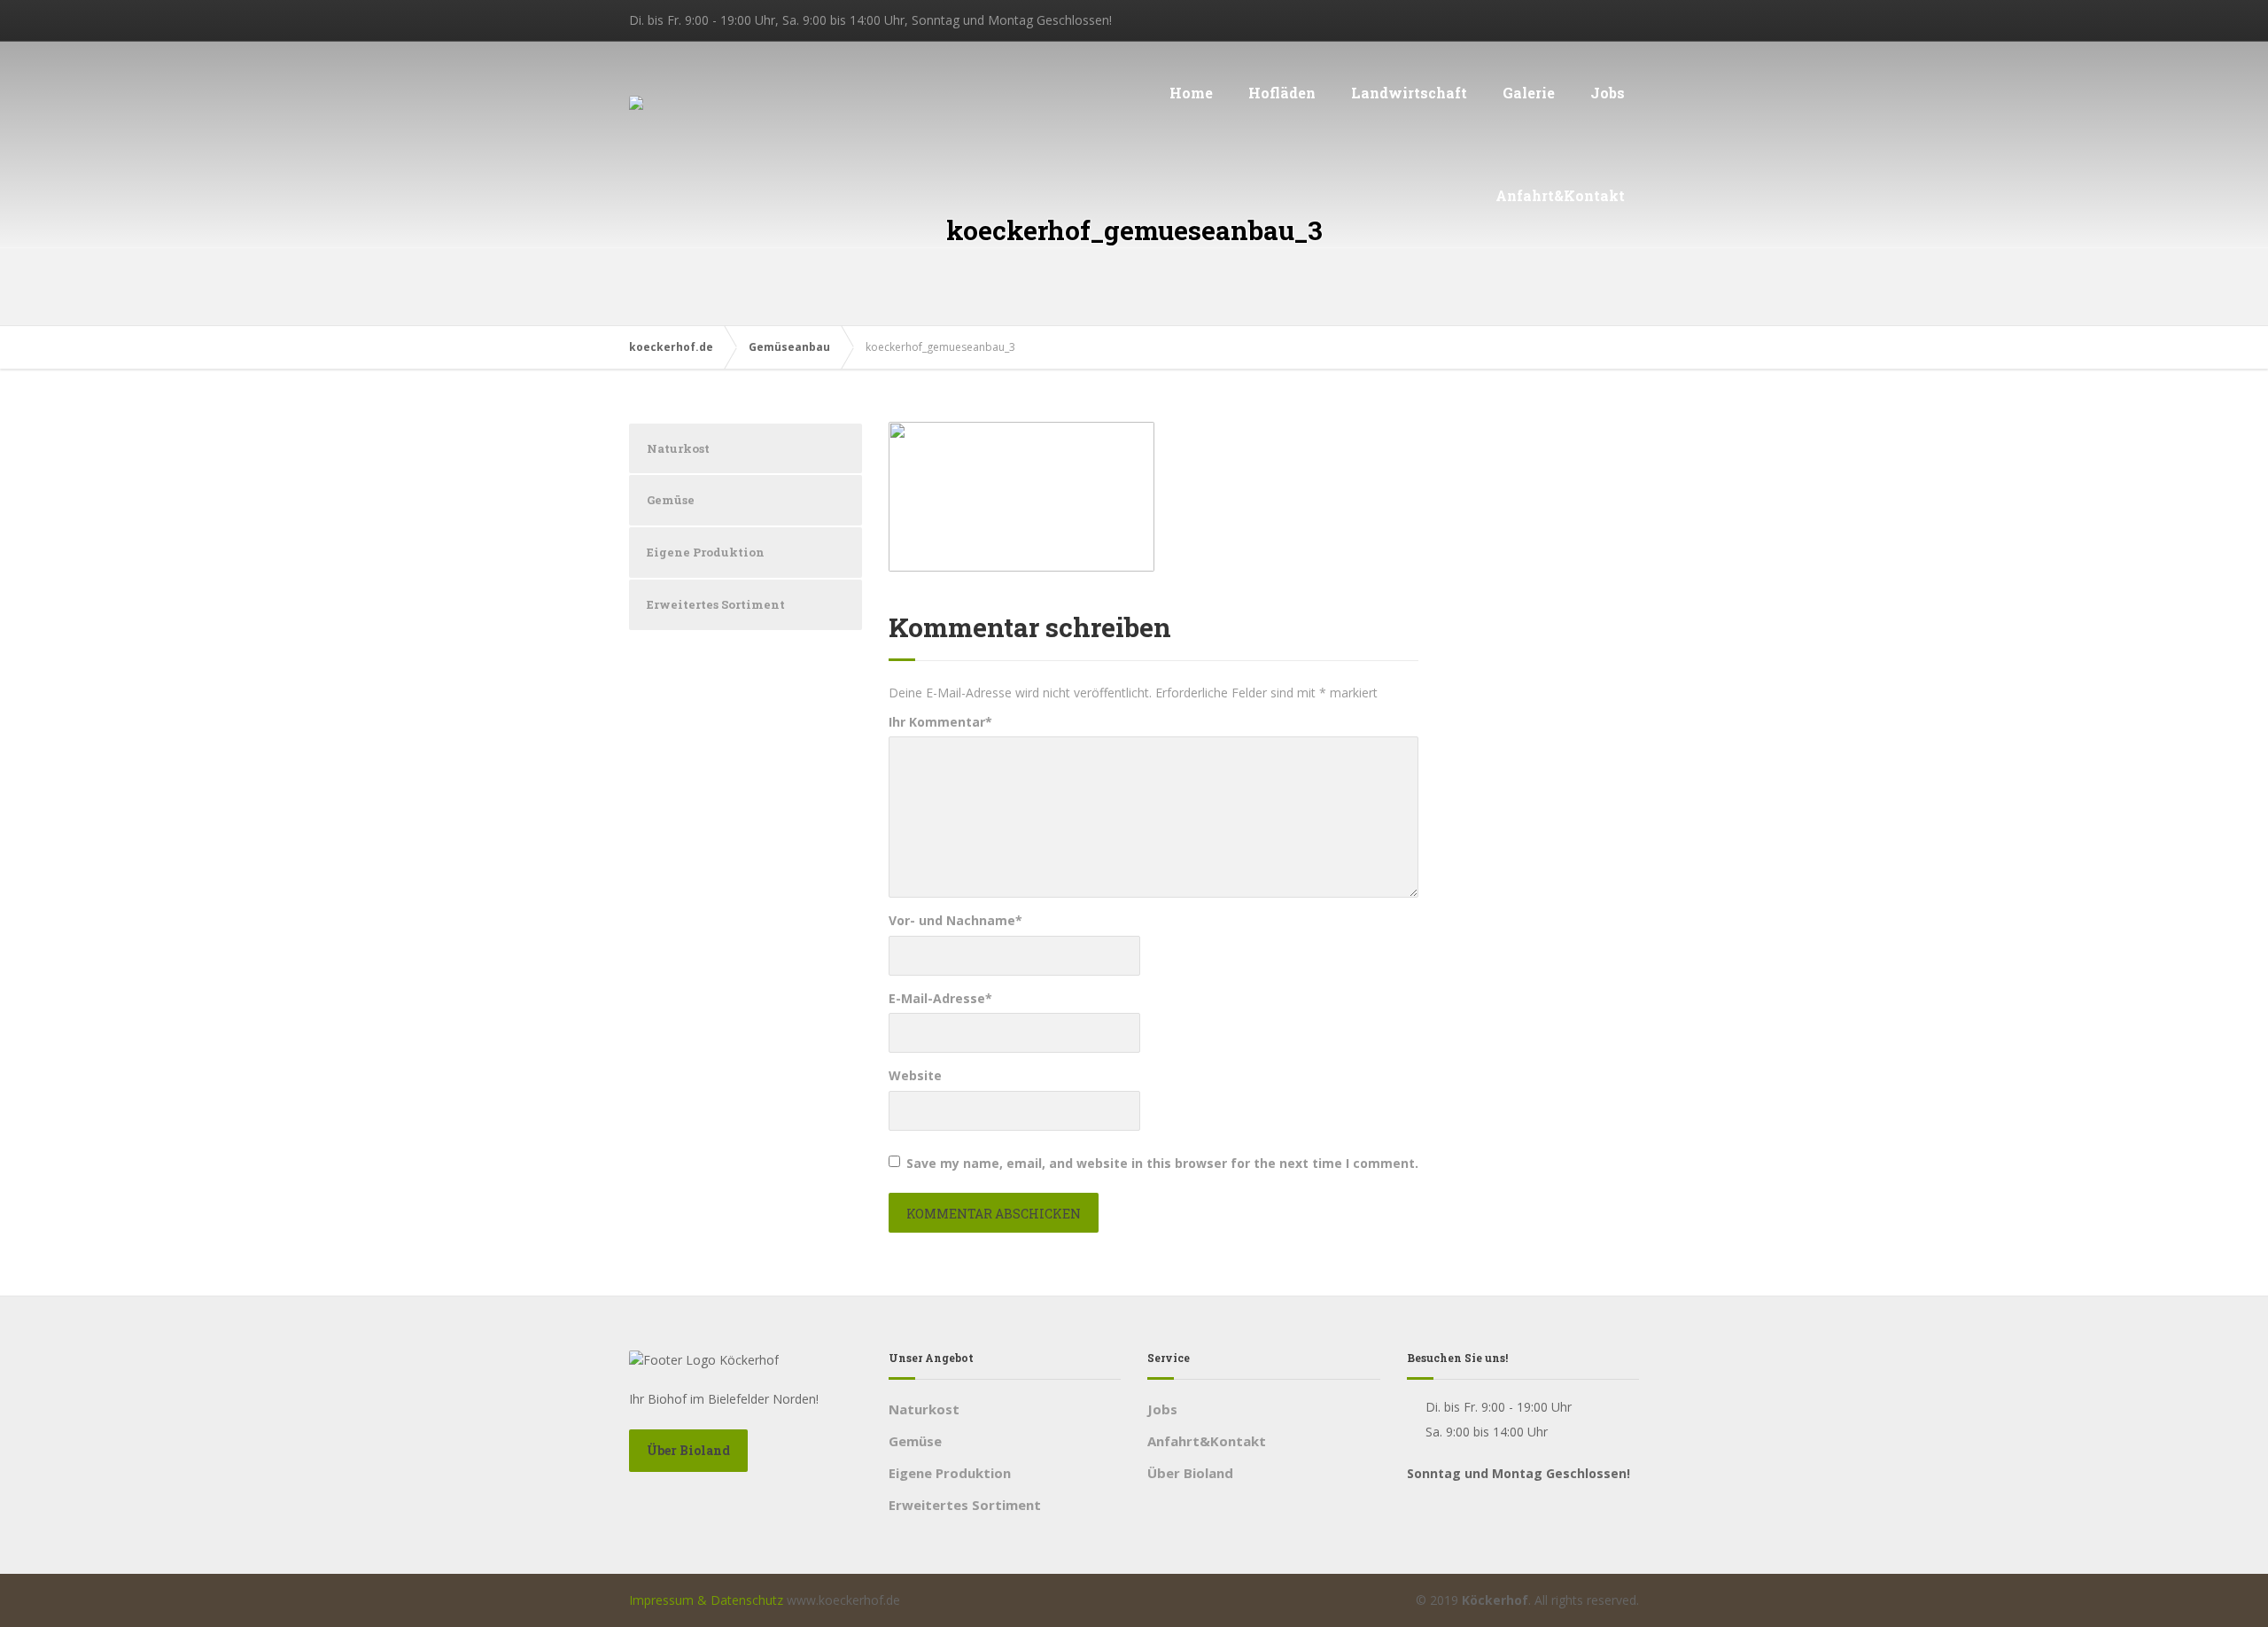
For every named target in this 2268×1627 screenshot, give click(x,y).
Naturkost (678, 448)
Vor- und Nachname (955, 920)
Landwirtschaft (1409, 93)
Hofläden (1282, 93)
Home (1191, 93)
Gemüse (671, 500)
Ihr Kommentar (940, 722)
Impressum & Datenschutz (706, 1600)
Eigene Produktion (706, 552)
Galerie (1529, 93)
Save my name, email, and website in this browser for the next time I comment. (1162, 1163)
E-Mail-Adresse (940, 998)
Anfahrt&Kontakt (1560, 195)
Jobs (1608, 93)
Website (915, 1075)
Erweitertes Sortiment (716, 604)
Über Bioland (688, 1450)
